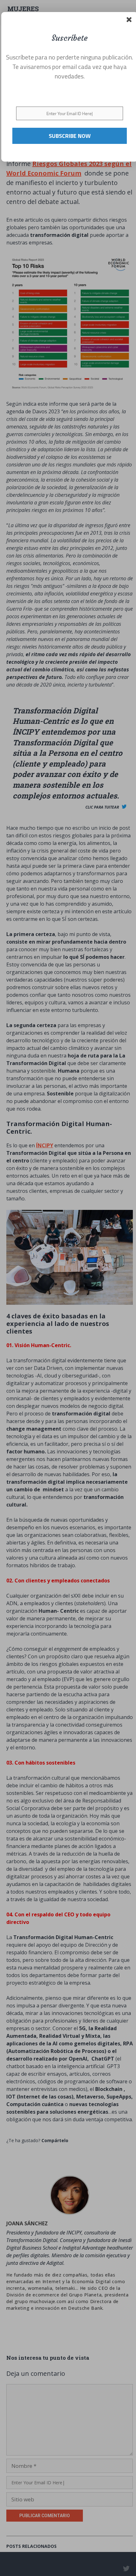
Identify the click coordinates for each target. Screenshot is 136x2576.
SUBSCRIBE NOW (70, 136)
